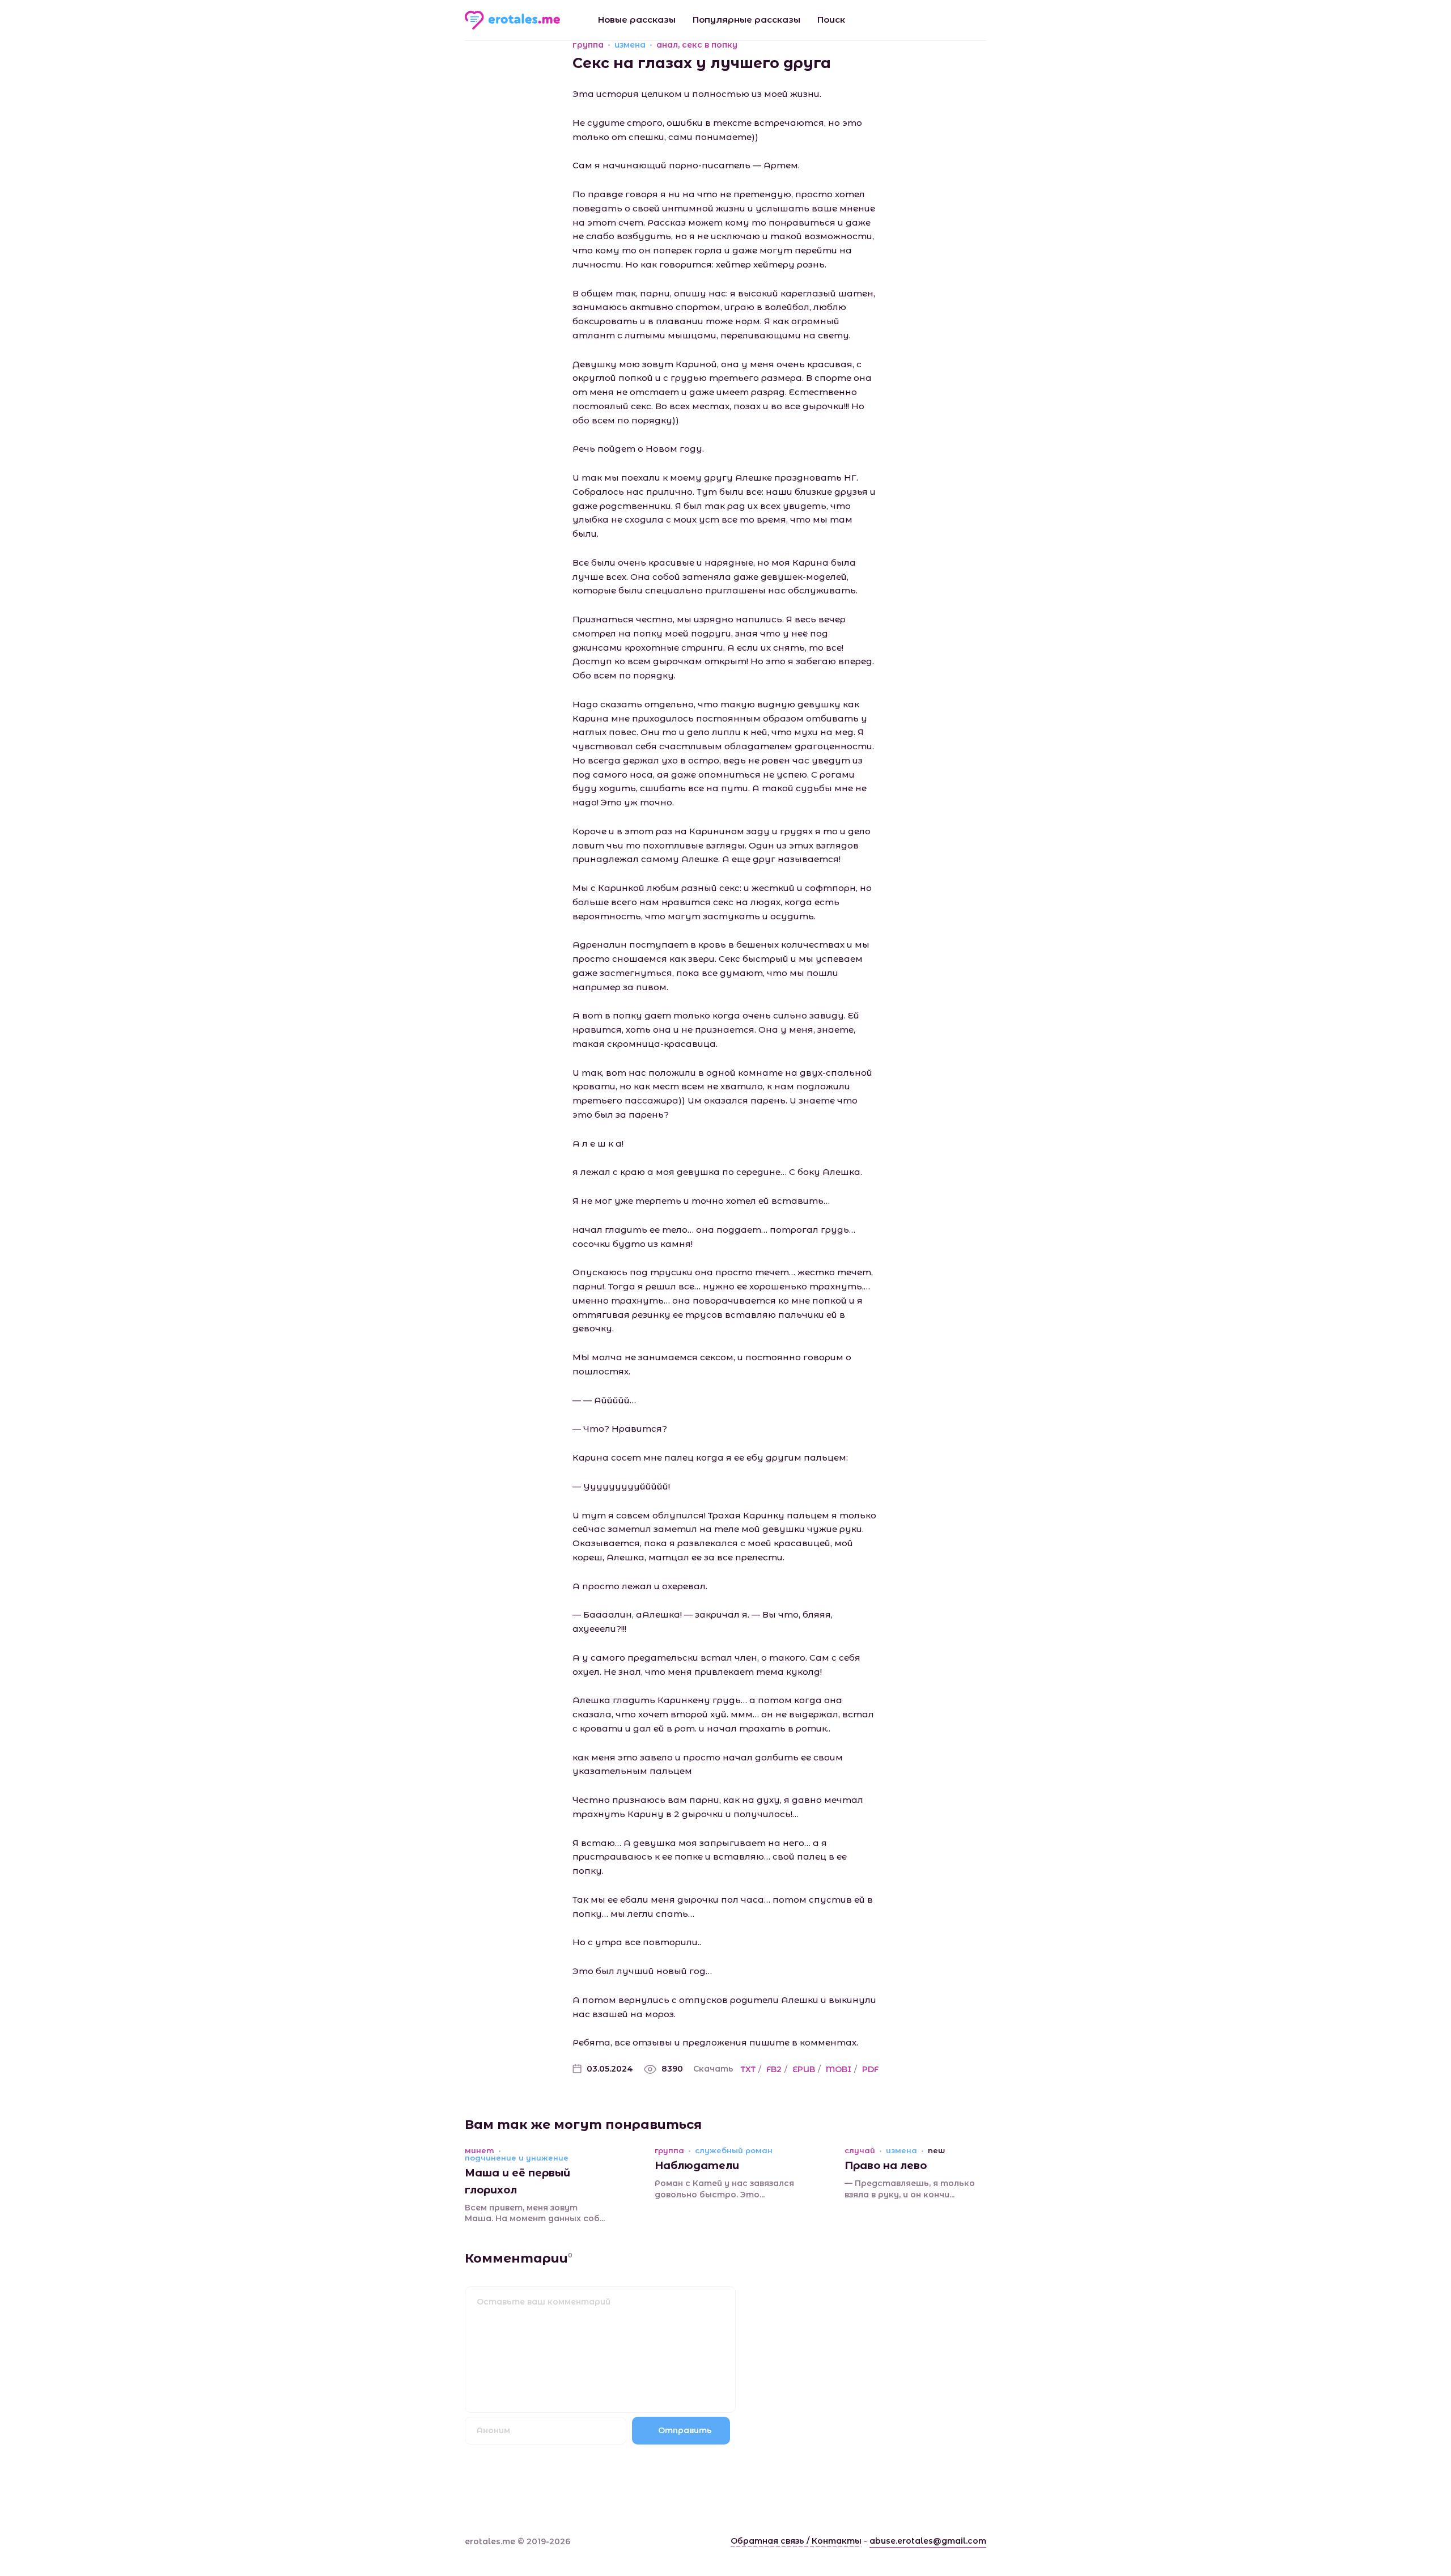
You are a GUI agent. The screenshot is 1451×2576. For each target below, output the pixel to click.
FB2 (774, 2069)
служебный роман (734, 2151)
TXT (748, 2069)
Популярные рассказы (746, 20)
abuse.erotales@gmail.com (928, 2541)
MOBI (839, 2069)
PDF (870, 2069)
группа (588, 45)
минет (480, 2151)
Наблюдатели (697, 2166)
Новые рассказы (637, 20)
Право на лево (886, 2166)
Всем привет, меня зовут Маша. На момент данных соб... (535, 2213)
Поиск (831, 20)
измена (630, 45)
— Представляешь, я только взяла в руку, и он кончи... (910, 2189)
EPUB (804, 2069)
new (936, 2151)
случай (860, 2151)
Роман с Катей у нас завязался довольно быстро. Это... (724, 2189)
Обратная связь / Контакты (796, 2541)
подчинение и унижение (517, 2158)
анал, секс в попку (697, 45)
